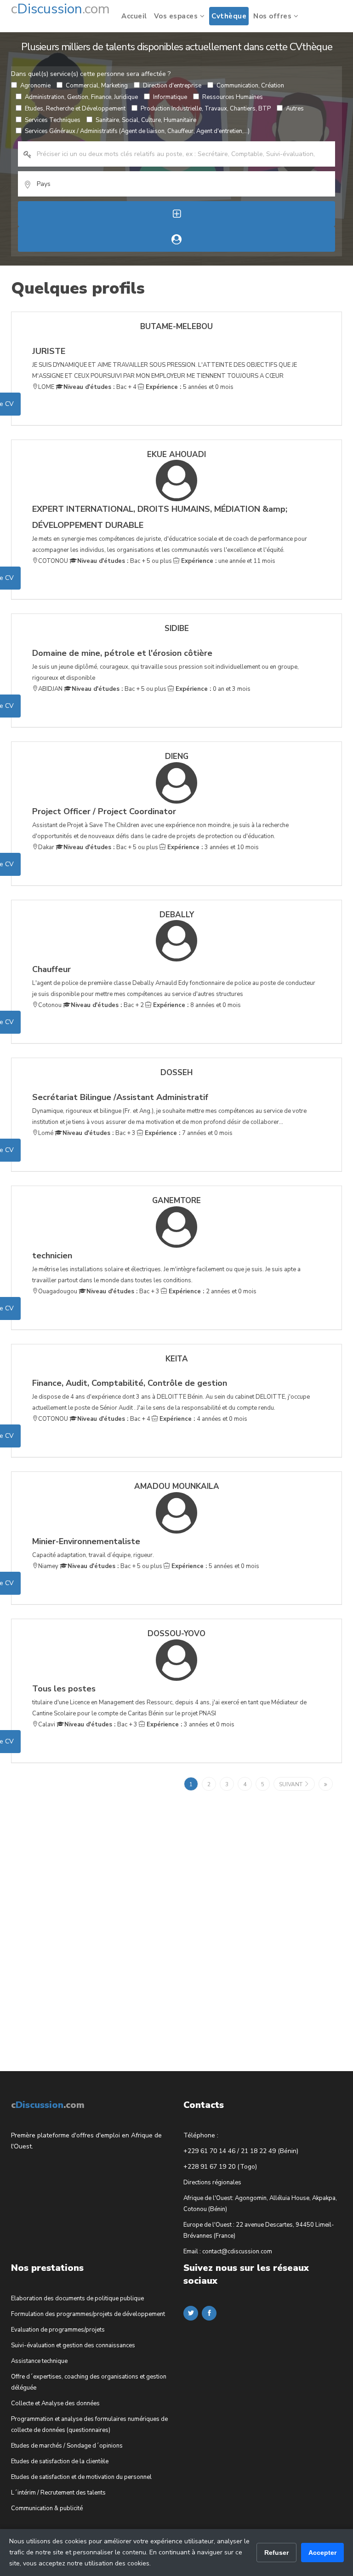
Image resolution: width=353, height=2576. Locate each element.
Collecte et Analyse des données (55, 2403)
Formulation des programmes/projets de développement (88, 2314)
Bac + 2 (107, 1005)
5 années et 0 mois (189, 387)
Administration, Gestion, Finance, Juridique (81, 97)
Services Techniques (53, 120)
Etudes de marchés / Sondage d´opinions (67, 2446)
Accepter (322, 2553)
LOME (46, 387)
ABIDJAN (50, 689)
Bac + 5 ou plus (125, 561)
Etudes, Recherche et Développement (75, 109)
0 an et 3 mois (212, 689)
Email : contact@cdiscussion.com (228, 2252)
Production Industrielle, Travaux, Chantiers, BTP (206, 109)
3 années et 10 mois (212, 847)
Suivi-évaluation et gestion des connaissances (73, 2345)
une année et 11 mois (227, 561)
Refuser (276, 2553)
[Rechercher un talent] (176, 239)
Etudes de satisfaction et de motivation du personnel (81, 2477)
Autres (295, 109)
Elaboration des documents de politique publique (77, 2298)
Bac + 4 (100, 387)
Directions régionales (212, 2182)
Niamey (48, 1566)
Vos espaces (177, 16)
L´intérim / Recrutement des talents (58, 2493)
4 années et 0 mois (202, 1419)
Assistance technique (39, 2361)
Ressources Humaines (233, 97)
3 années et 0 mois (190, 1725)
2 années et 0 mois (212, 1291)
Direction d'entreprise (172, 86)
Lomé (46, 1133)
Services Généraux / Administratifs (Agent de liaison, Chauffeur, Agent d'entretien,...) (137, 131)
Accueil (134, 16)
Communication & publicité (47, 2508)
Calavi (47, 1725)
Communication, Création (250, 86)
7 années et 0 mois (188, 1133)
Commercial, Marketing (97, 86)
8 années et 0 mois (196, 1005)
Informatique (170, 97)
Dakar (46, 847)
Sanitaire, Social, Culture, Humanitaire (146, 120)
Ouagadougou (58, 1291)
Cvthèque (229, 16)
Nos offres (273, 16)
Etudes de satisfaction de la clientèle (60, 2461)
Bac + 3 (99, 1133)
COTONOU (53, 561)
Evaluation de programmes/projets (58, 2330)
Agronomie (35, 86)
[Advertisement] (80, 1916)
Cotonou (50, 1005)
